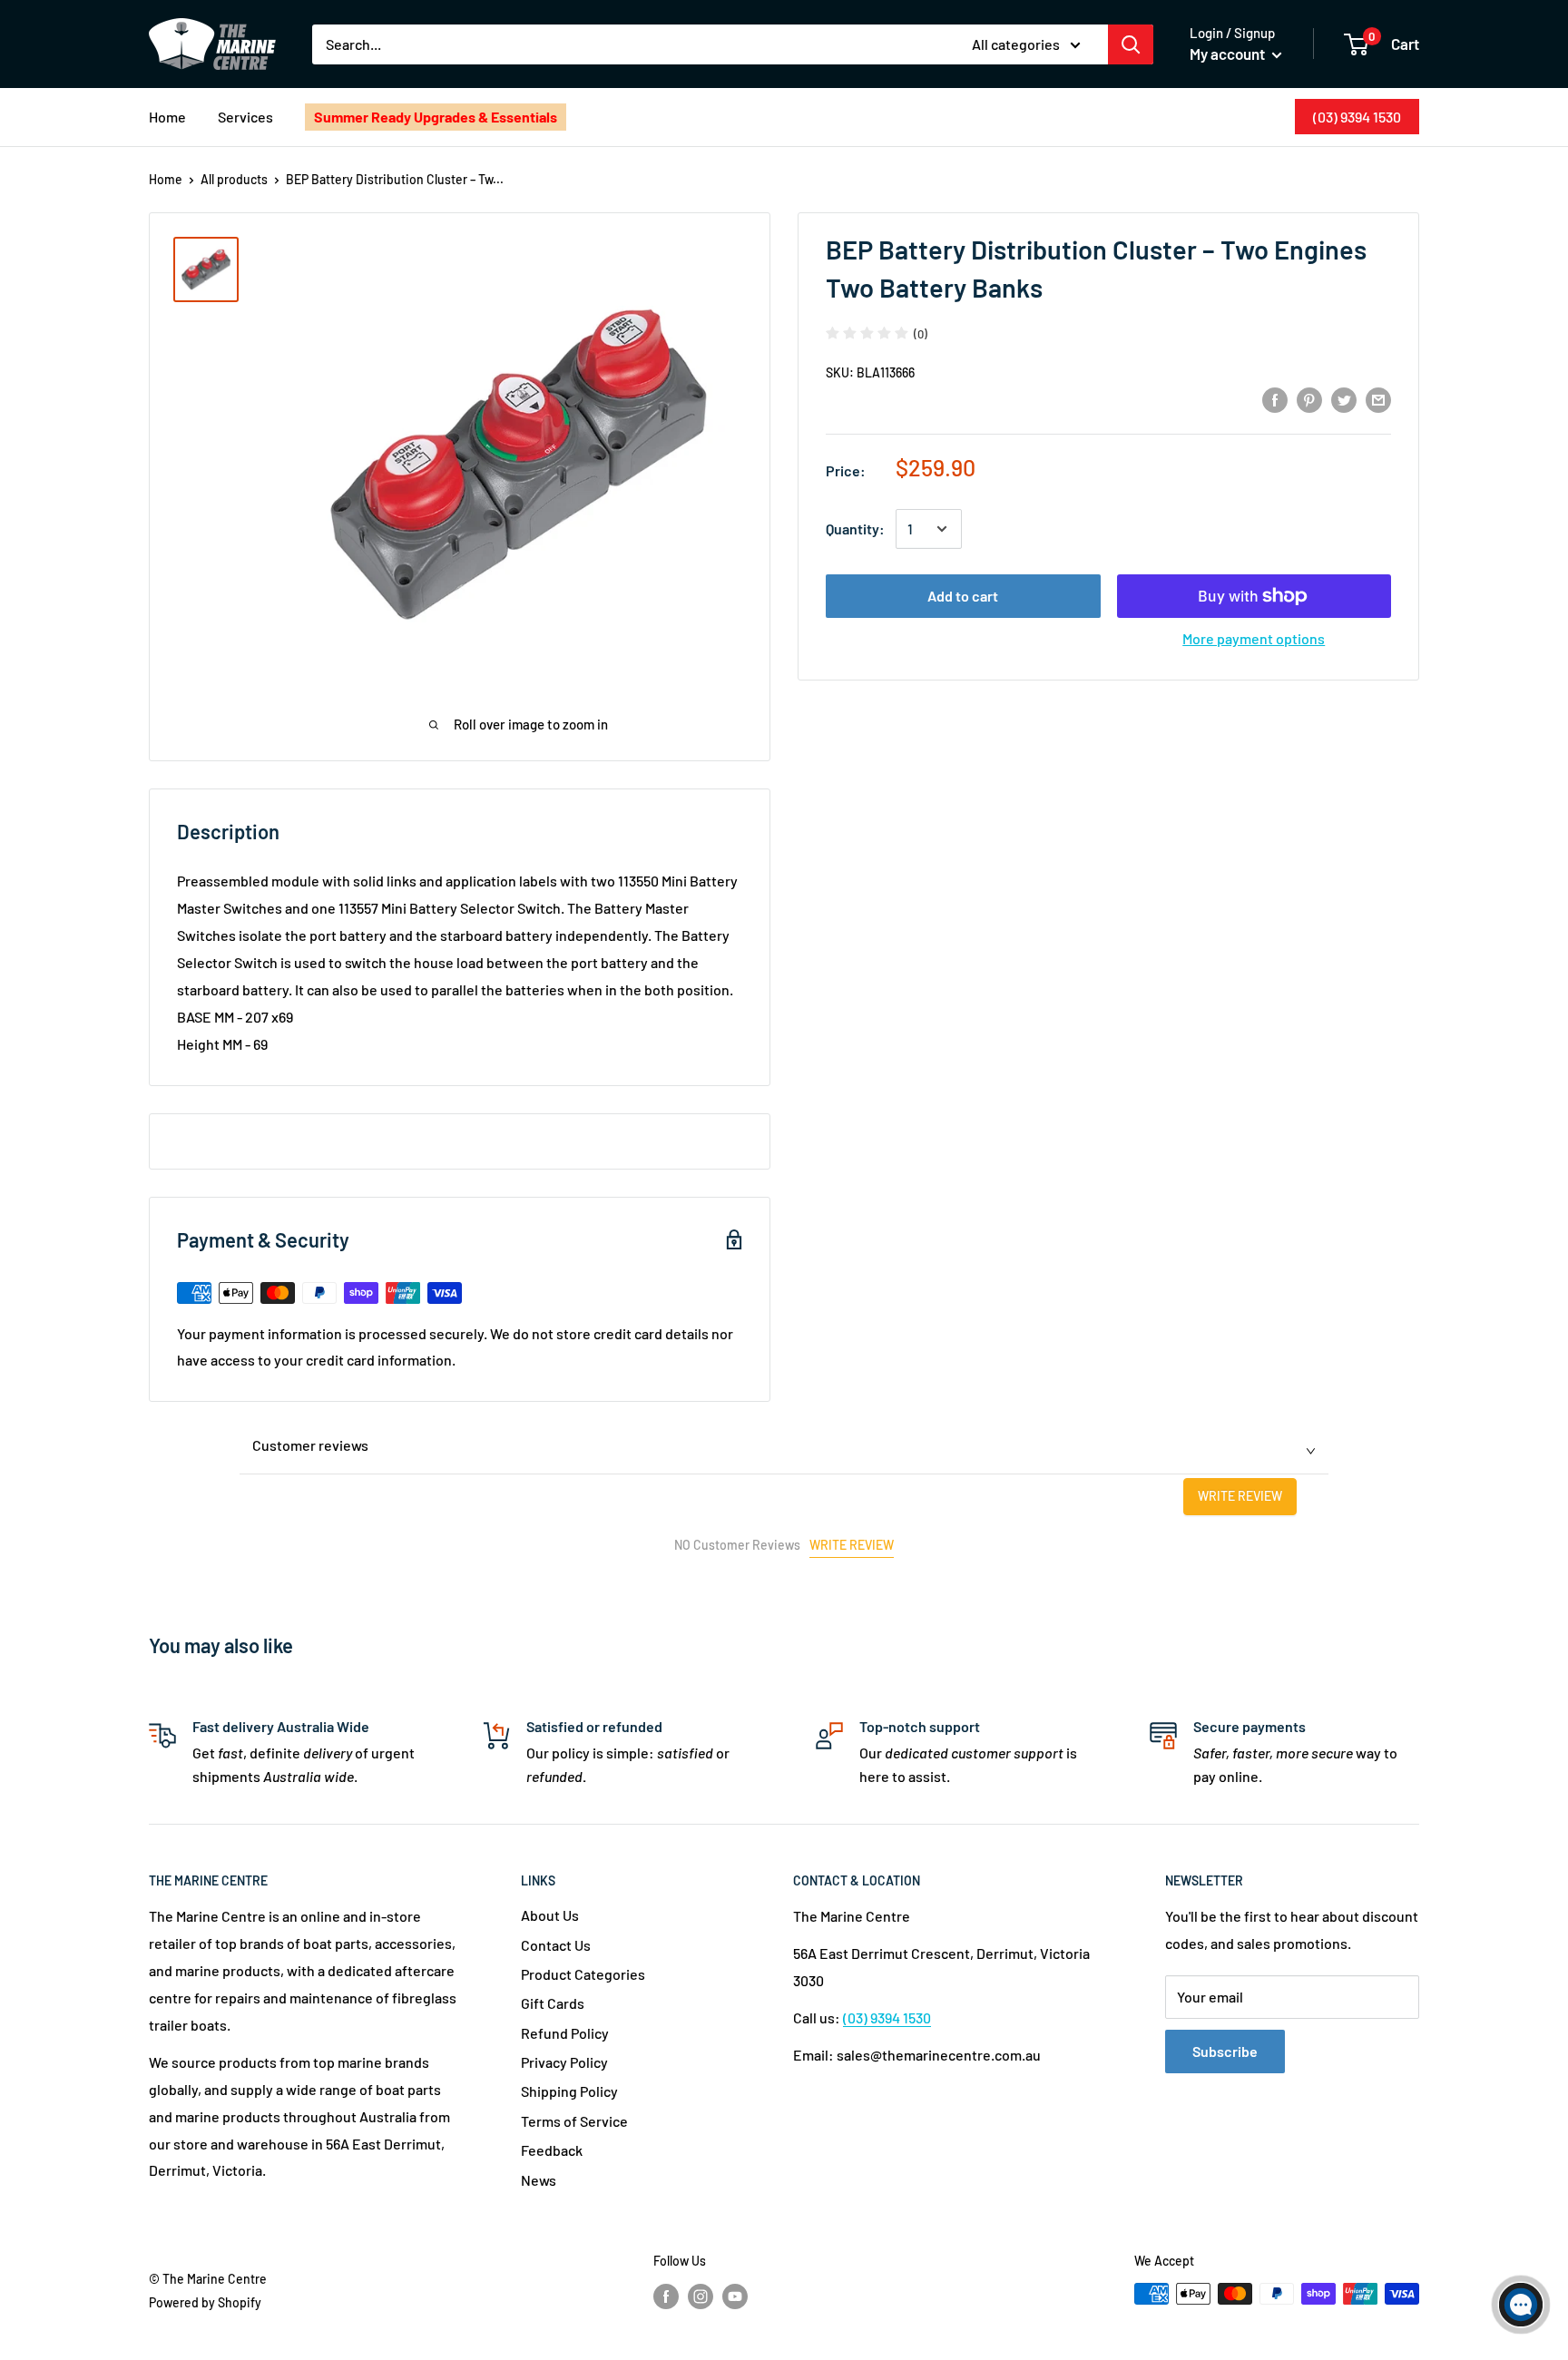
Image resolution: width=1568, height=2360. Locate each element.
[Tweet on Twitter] (1344, 399)
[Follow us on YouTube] (735, 2296)
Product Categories (583, 1974)
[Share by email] (1378, 399)
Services (245, 117)
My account (1229, 54)
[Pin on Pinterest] (1309, 399)
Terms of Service (574, 2121)
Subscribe (1225, 2051)
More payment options (1254, 638)
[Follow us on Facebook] (666, 2296)
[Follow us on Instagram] (701, 2296)
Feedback (552, 2150)
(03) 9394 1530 (1357, 117)
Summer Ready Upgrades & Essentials (436, 117)
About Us (550, 1915)
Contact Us (556, 1945)
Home (167, 117)
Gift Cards (553, 2003)
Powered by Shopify (205, 2302)
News (539, 2180)
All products (234, 179)
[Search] (1131, 44)
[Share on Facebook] (1275, 399)
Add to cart (963, 596)
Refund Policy (565, 2033)
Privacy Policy (564, 2062)
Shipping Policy (569, 2091)
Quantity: (855, 529)
